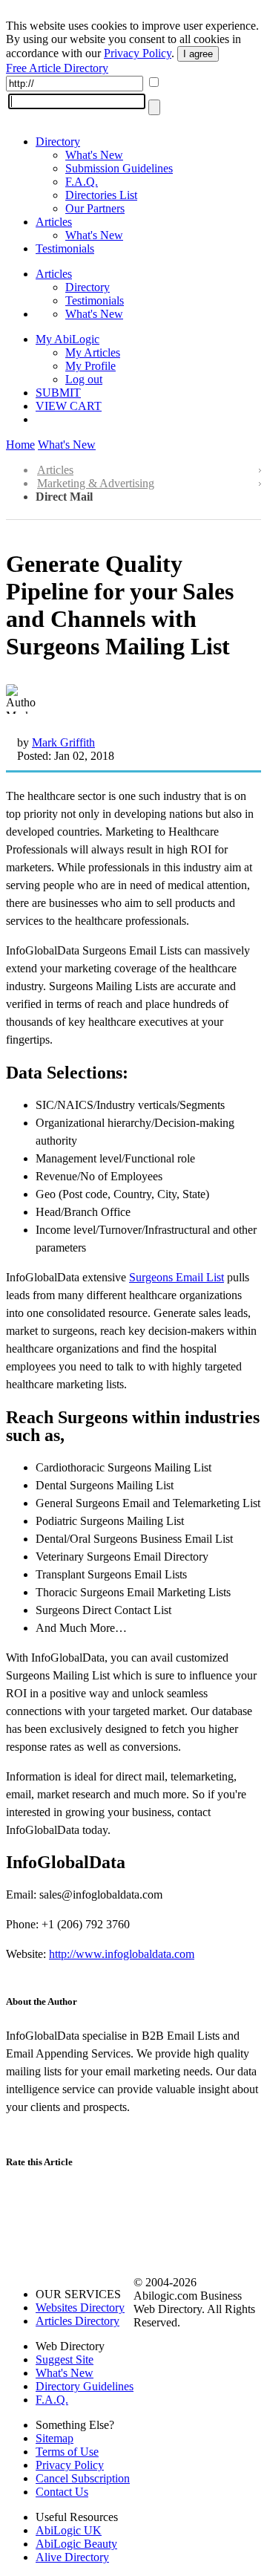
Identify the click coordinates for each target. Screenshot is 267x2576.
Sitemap (55, 2438)
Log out (84, 379)
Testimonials (65, 248)
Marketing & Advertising (96, 483)
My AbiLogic (67, 339)
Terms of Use (67, 2452)
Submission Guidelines (119, 168)
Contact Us (62, 2492)
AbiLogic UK (69, 2530)
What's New (94, 155)
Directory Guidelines (85, 2386)
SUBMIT (58, 393)
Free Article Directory (57, 68)
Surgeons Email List (177, 1277)
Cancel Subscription (83, 2478)
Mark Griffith (63, 742)
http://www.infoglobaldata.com (122, 1954)
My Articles (93, 352)
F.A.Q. (82, 182)
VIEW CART (69, 406)
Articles (54, 222)
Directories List (101, 195)
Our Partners (95, 208)
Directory (58, 142)
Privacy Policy (138, 53)
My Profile (90, 366)
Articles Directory (78, 2321)
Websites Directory (80, 2307)
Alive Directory (72, 2557)
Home (20, 445)
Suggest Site (65, 2359)
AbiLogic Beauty (76, 2544)
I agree (198, 54)
